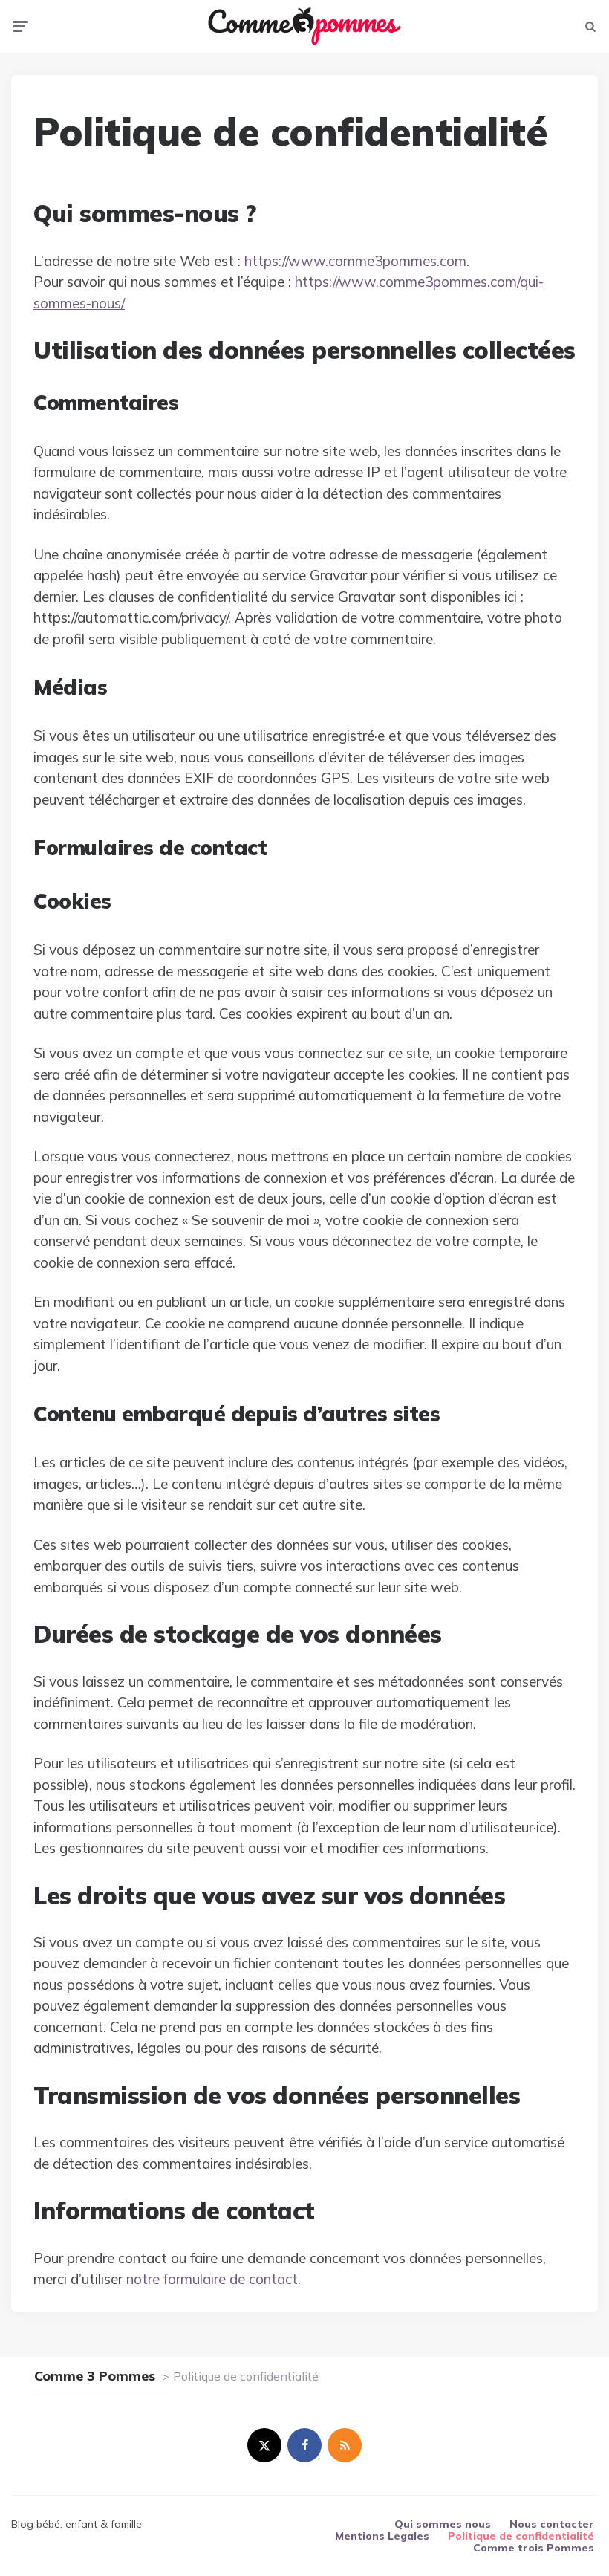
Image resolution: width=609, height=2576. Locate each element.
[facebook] (304, 2445)
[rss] (345, 2445)
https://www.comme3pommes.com (355, 261)
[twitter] (264, 2445)
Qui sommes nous (443, 2524)
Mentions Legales (382, 2536)
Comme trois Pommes (534, 2548)
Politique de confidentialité (521, 2536)
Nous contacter (552, 2524)
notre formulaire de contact (212, 2279)
